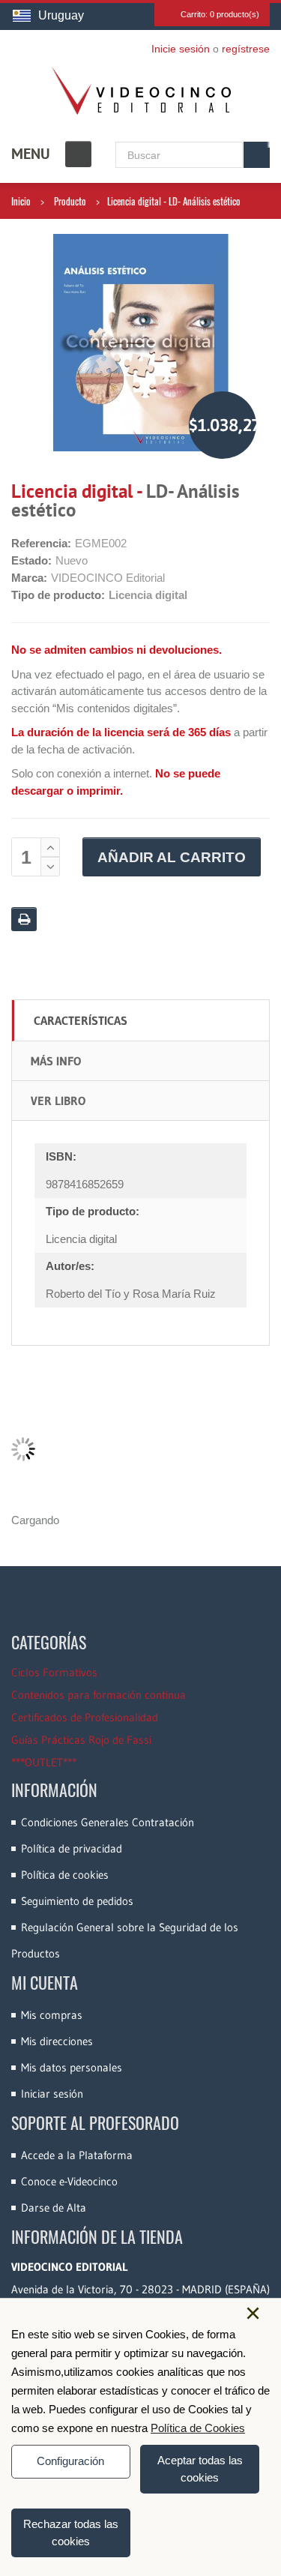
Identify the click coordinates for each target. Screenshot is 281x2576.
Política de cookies (65, 1875)
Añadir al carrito (172, 857)
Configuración (70, 2461)
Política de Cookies (198, 2428)
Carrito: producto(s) (220, 14)
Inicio (21, 201)
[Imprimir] (24, 919)
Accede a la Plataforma (77, 2155)
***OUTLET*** (44, 1762)
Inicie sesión (181, 49)
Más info (56, 1061)
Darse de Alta (54, 2208)
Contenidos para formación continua (99, 1695)
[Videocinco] (141, 91)
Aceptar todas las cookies (200, 2469)
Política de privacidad (72, 1848)
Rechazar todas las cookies (71, 2533)
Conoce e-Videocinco (69, 2181)
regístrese (246, 49)
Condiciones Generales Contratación (108, 1822)
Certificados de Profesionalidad (85, 1717)
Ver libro (58, 1101)
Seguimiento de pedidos (77, 1901)
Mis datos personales (72, 2067)
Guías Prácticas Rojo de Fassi (81, 1740)
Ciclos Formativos (54, 1672)
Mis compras (52, 2015)
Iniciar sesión (52, 2094)
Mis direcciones (57, 2041)
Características (81, 1020)
